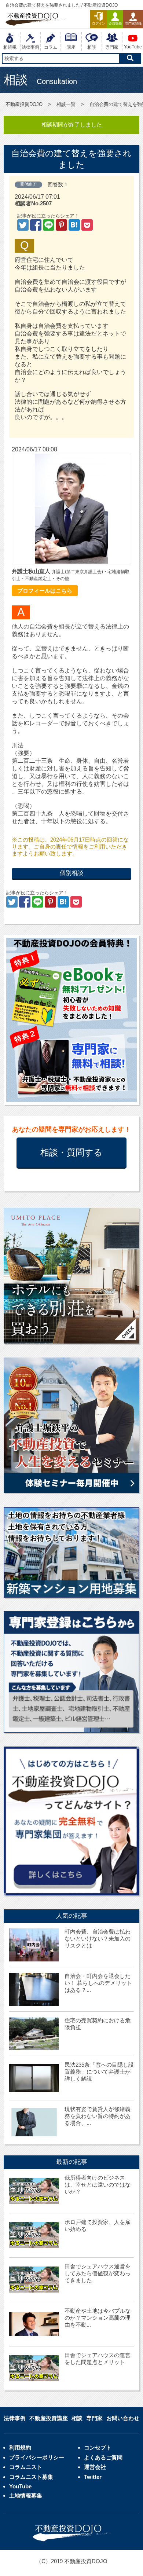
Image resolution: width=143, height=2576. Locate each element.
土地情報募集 (26, 2496)
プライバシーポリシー (37, 2457)
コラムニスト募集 (31, 2477)
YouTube (20, 2486)
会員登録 (115, 23)
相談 (77, 2418)
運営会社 (95, 2467)
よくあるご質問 (103, 2457)
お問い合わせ (123, 2418)
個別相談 (71, 873)
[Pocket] (87, 227)
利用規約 (20, 2447)
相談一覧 (66, 104)
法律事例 (15, 2418)
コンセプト (98, 2447)
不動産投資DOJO (24, 104)
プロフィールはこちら (45, 591)
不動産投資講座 (49, 2418)
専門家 (94, 2418)
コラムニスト (26, 2467)
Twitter (93, 2477)
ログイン (99, 23)
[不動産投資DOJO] (75, 227)
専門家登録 (133, 23)
